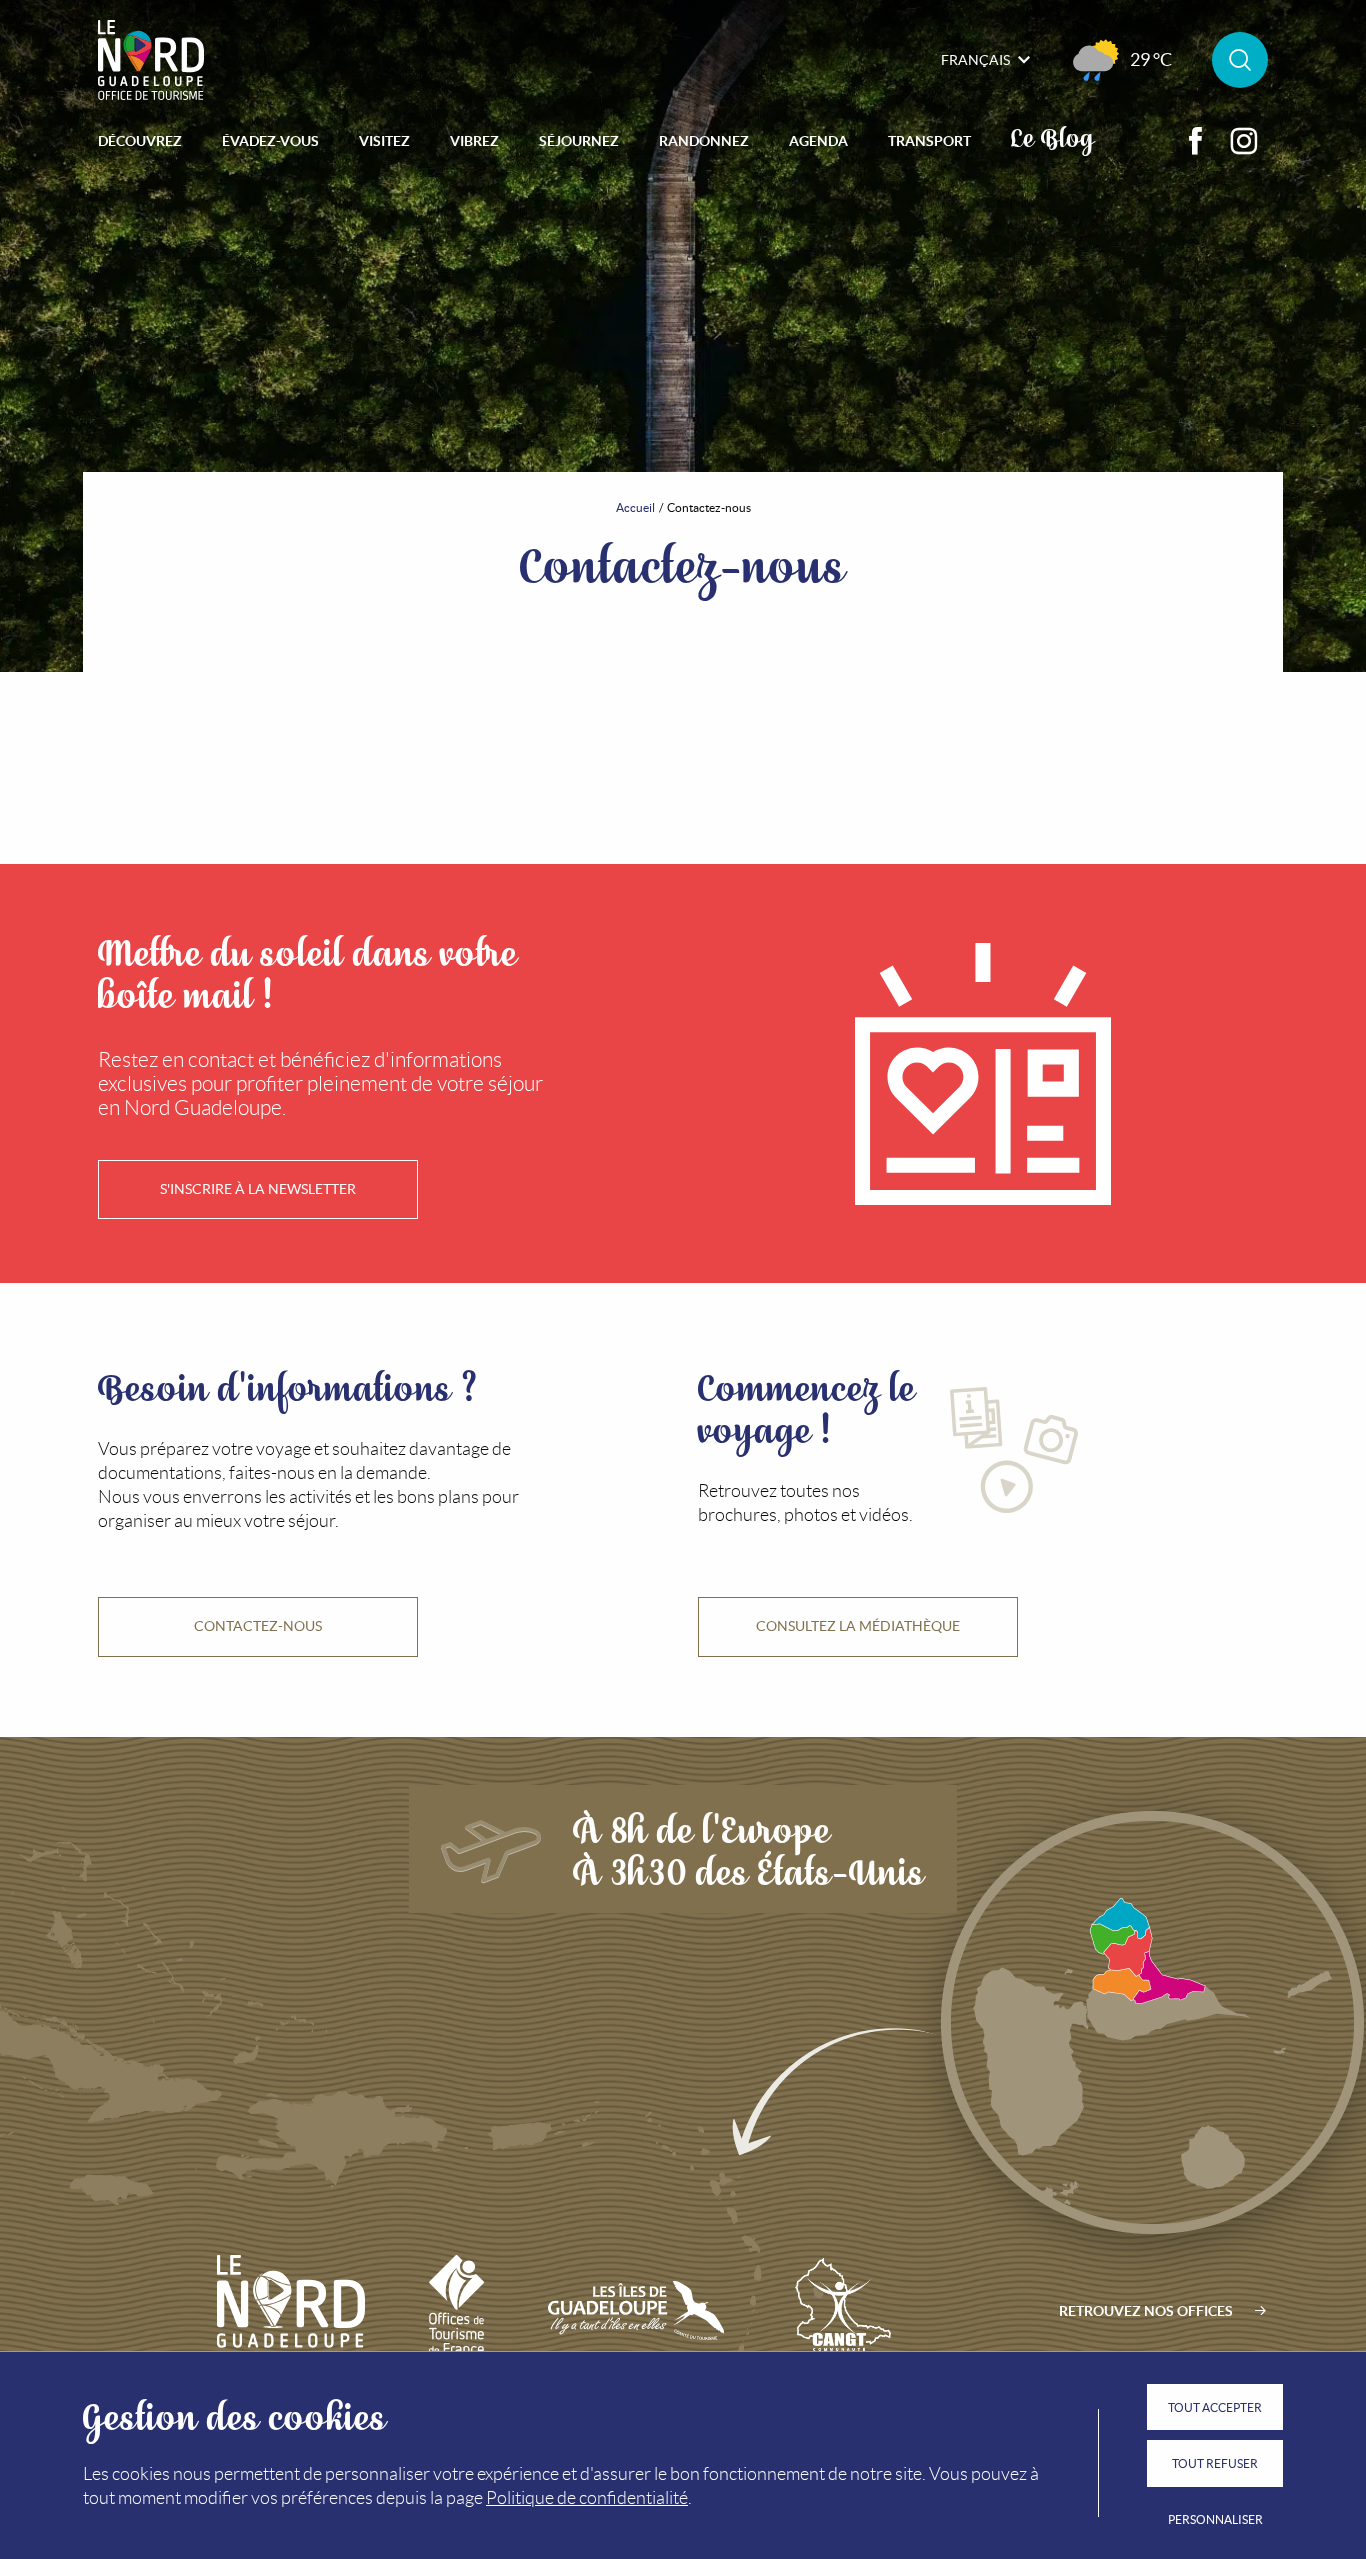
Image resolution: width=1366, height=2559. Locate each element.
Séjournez (579, 141)
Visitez (384, 141)
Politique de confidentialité (587, 2498)
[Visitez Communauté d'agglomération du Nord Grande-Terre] (840, 2311)
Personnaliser (1215, 2519)
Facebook (1196, 141)
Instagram (1244, 141)
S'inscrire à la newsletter (258, 1189)
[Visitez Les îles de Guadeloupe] (636, 2311)
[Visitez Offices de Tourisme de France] (456, 2311)
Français (975, 60)
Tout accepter (1215, 2407)
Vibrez (474, 141)
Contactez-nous (258, 1626)
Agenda (818, 141)
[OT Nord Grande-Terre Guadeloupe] (151, 60)
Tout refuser (1215, 2463)
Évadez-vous (270, 141)
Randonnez (704, 141)
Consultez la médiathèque (858, 1626)
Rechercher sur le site (1240, 60)
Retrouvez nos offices (1146, 2311)
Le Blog (1052, 136)
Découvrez (140, 141)
